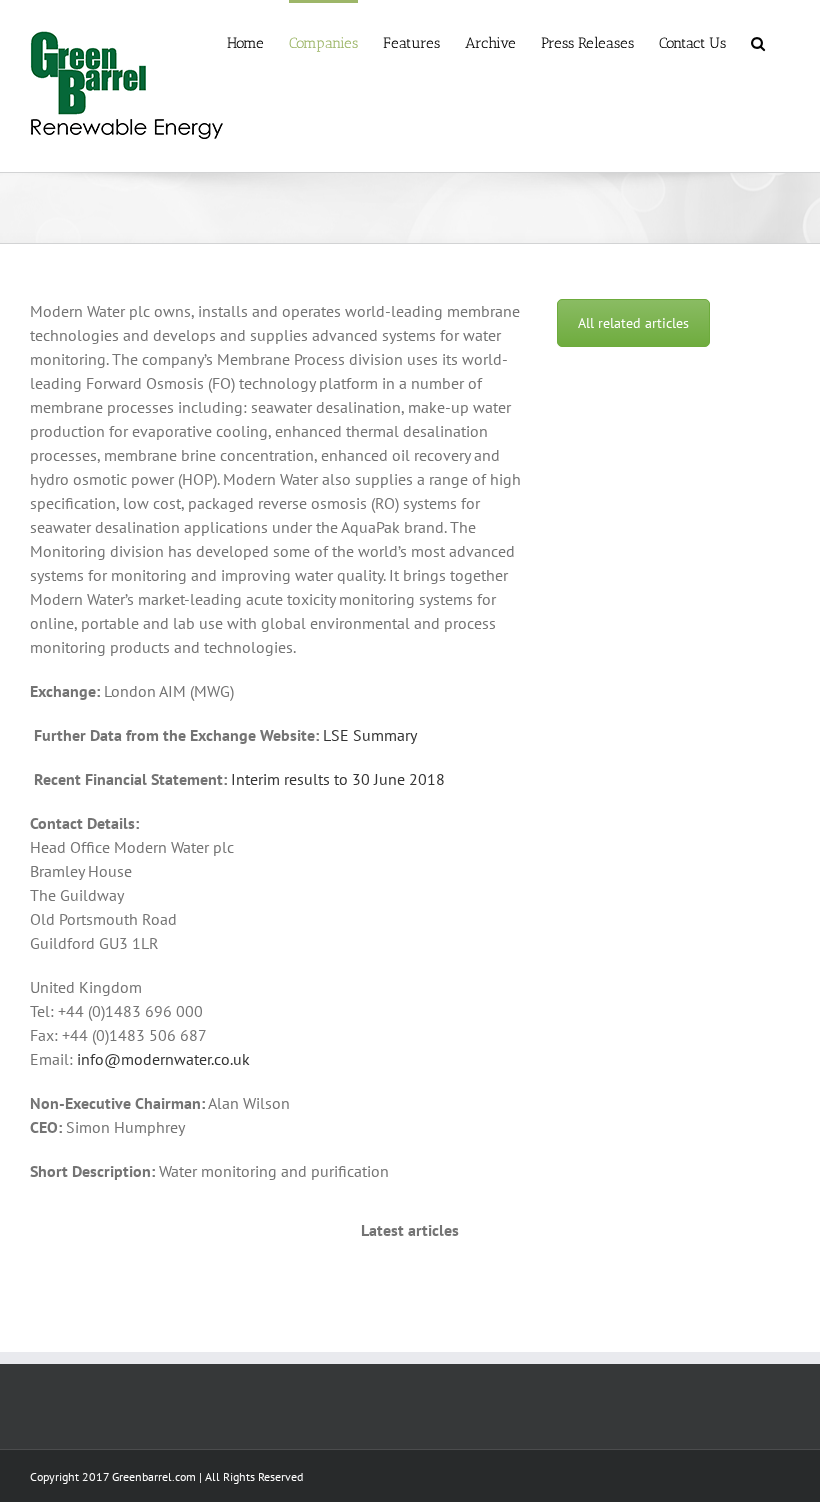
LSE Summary (370, 735)
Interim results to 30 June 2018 (338, 779)
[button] (758, 42)
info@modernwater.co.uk (163, 1059)
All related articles (633, 323)
